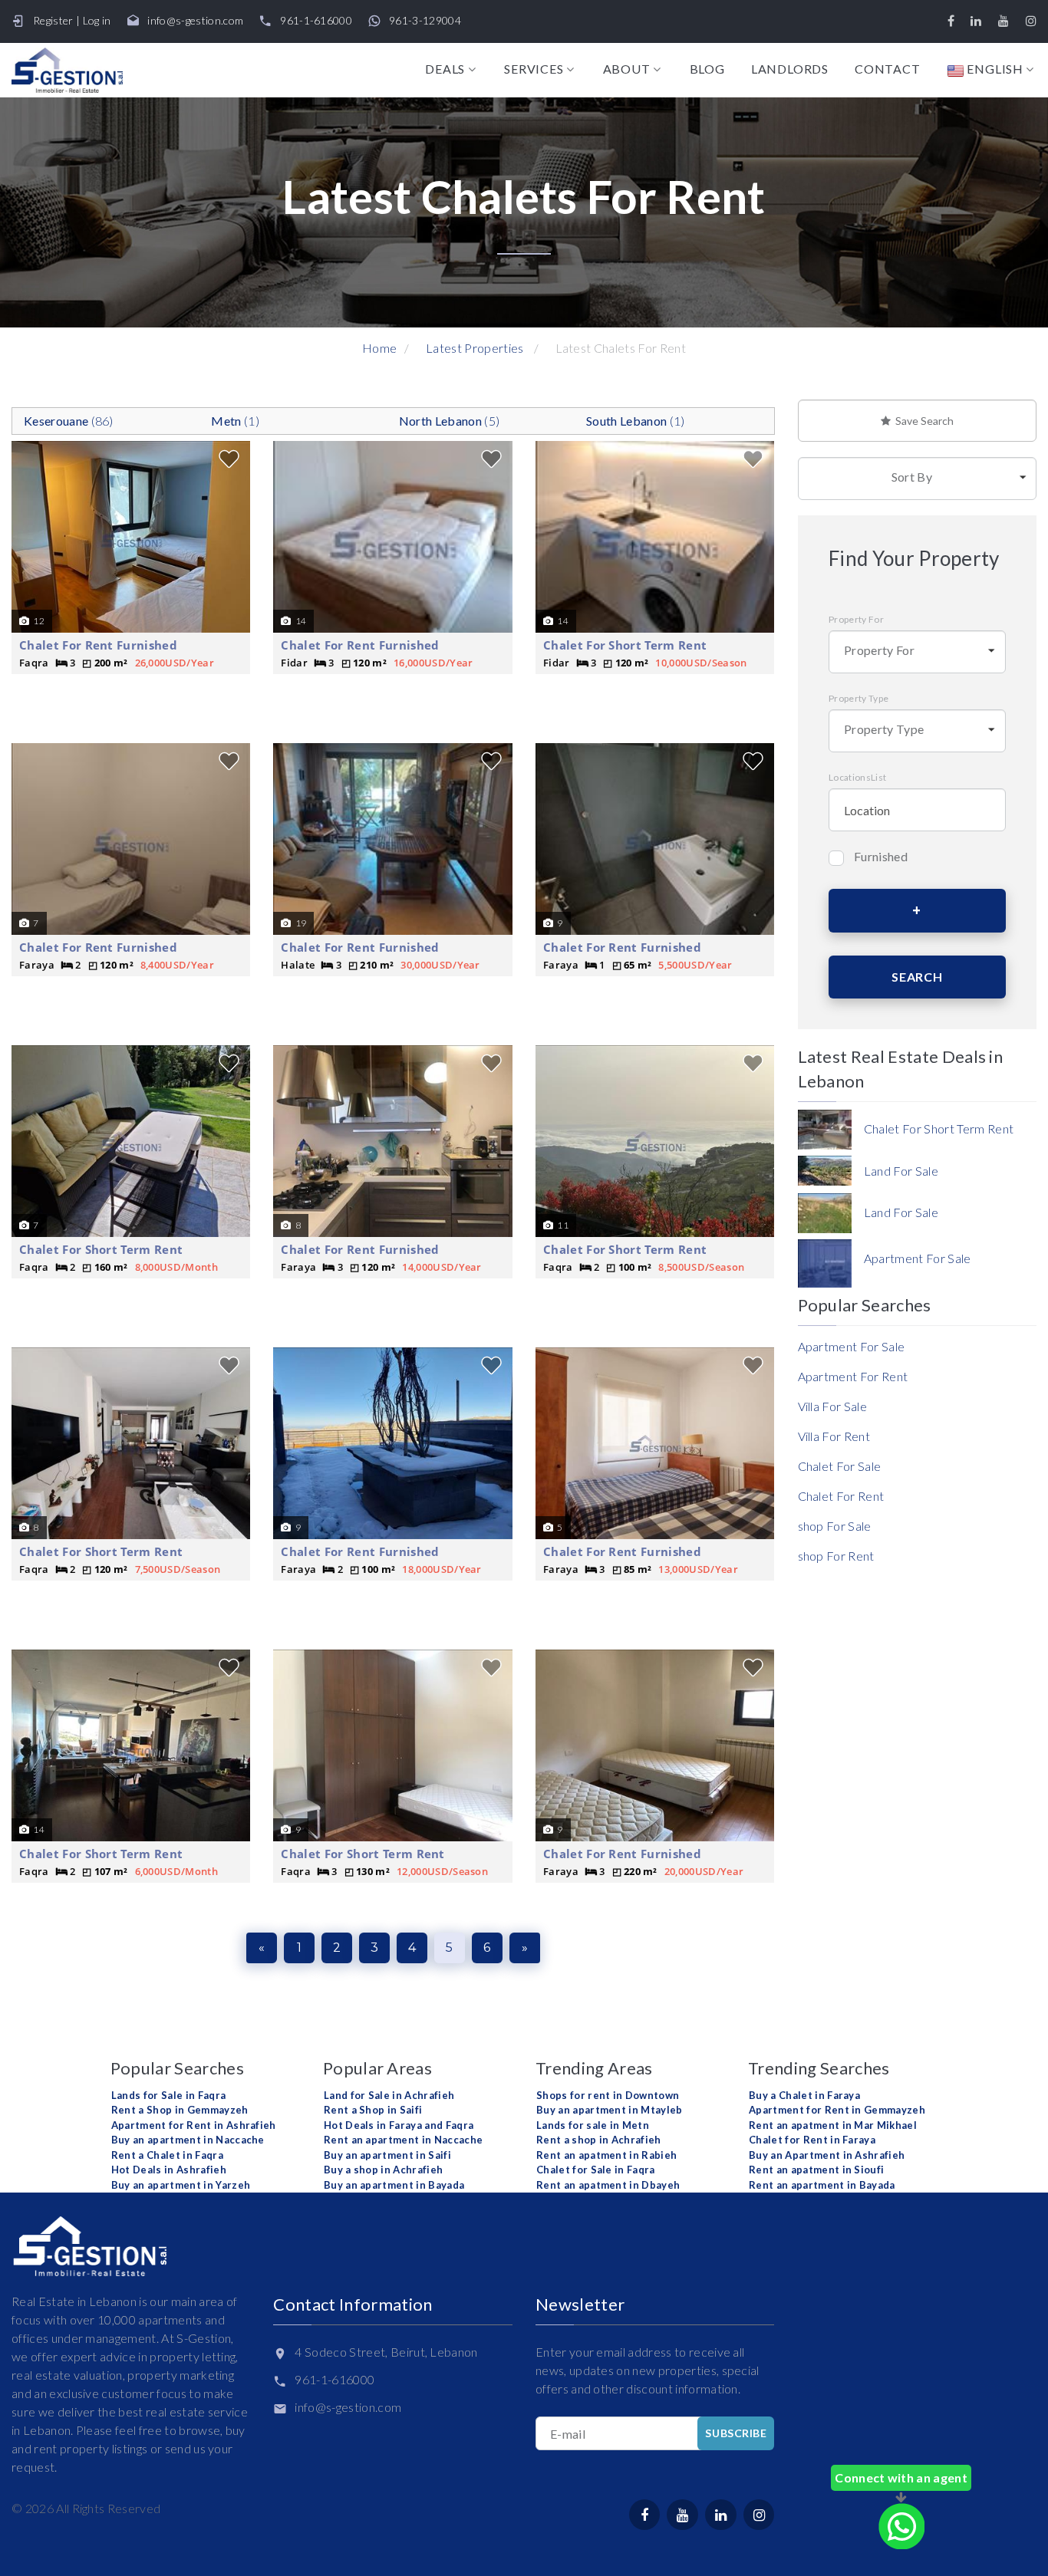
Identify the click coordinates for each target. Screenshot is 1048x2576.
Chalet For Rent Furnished (98, 645)
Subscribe (736, 2433)
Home (379, 348)
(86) (69, 421)
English (994, 69)
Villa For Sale (832, 1406)
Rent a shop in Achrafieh (599, 2140)
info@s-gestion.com (195, 21)
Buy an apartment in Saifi (387, 2155)
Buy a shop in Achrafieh (383, 2170)
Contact (888, 69)
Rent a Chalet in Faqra (167, 2155)
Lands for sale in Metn (593, 2125)
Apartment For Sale (852, 1346)
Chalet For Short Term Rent (625, 645)
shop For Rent (836, 1556)
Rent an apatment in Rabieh (606, 2155)
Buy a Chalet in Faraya (804, 2095)
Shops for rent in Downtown (608, 2095)
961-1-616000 (316, 21)
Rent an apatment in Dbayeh (608, 2185)
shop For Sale (835, 1526)
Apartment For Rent (853, 1376)
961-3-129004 (425, 21)
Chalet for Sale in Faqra (596, 2170)
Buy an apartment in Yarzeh (181, 2185)
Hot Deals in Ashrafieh (169, 2170)
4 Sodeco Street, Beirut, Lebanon (386, 2352)
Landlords (790, 69)
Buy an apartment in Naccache (188, 2140)
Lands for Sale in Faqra (168, 2095)
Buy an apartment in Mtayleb (610, 2110)
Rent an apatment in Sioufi (816, 2170)
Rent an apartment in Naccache (403, 2140)
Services (534, 69)
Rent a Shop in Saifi (373, 2110)
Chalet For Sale (840, 1466)
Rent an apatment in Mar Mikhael (833, 2125)
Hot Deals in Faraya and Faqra (399, 2125)
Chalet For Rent (841, 1496)
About (627, 69)
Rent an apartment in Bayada (822, 2185)
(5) (449, 421)
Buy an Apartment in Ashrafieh (827, 2155)
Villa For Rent (834, 1436)
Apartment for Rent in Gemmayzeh (837, 2110)
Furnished (881, 856)
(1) (235, 421)
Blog (707, 69)
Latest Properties (475, 348)
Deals (445, 69)
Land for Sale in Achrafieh (389, 2095)
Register (53, 20)
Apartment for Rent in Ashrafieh (194, 2125)
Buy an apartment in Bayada (394, 2185)
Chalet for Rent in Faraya (812, 2140)
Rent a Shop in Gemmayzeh (180, 2110)
